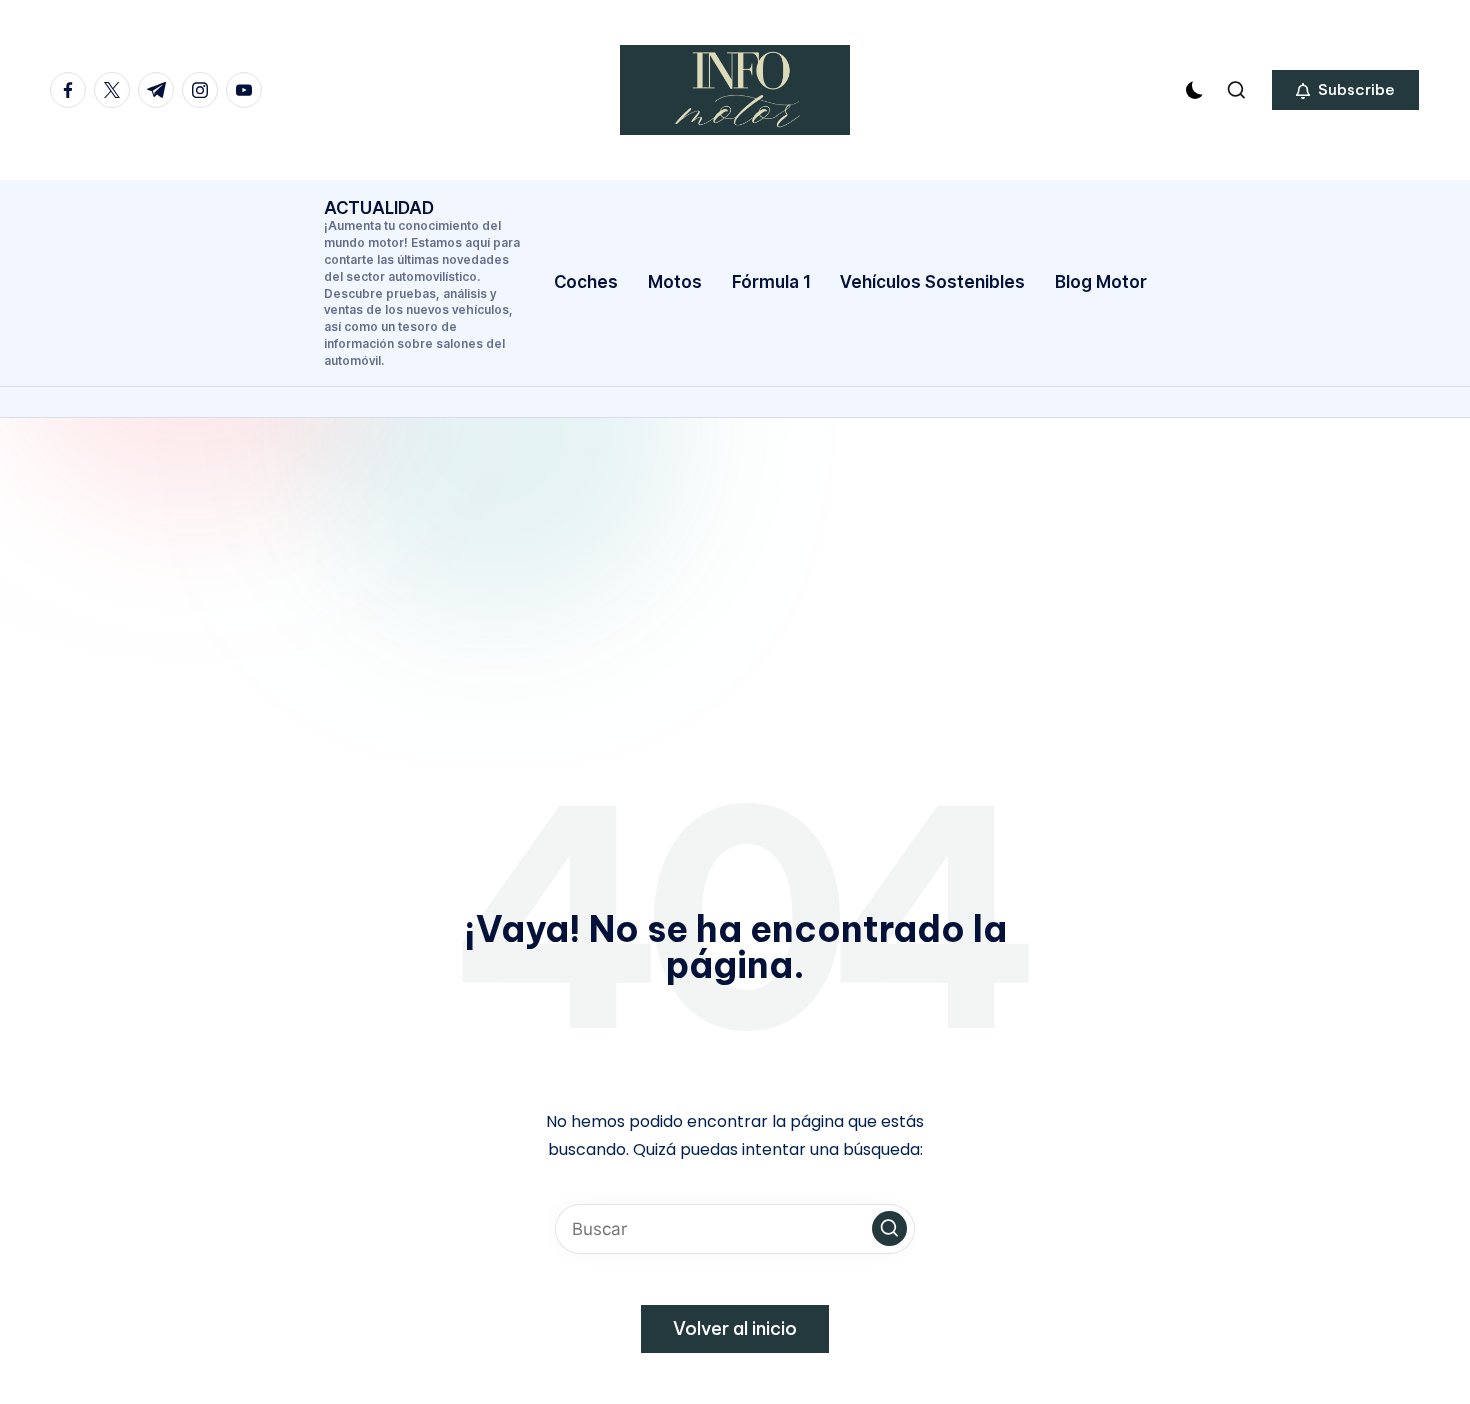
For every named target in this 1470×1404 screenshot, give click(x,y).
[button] (1345, 90)
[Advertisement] (735, 568)
